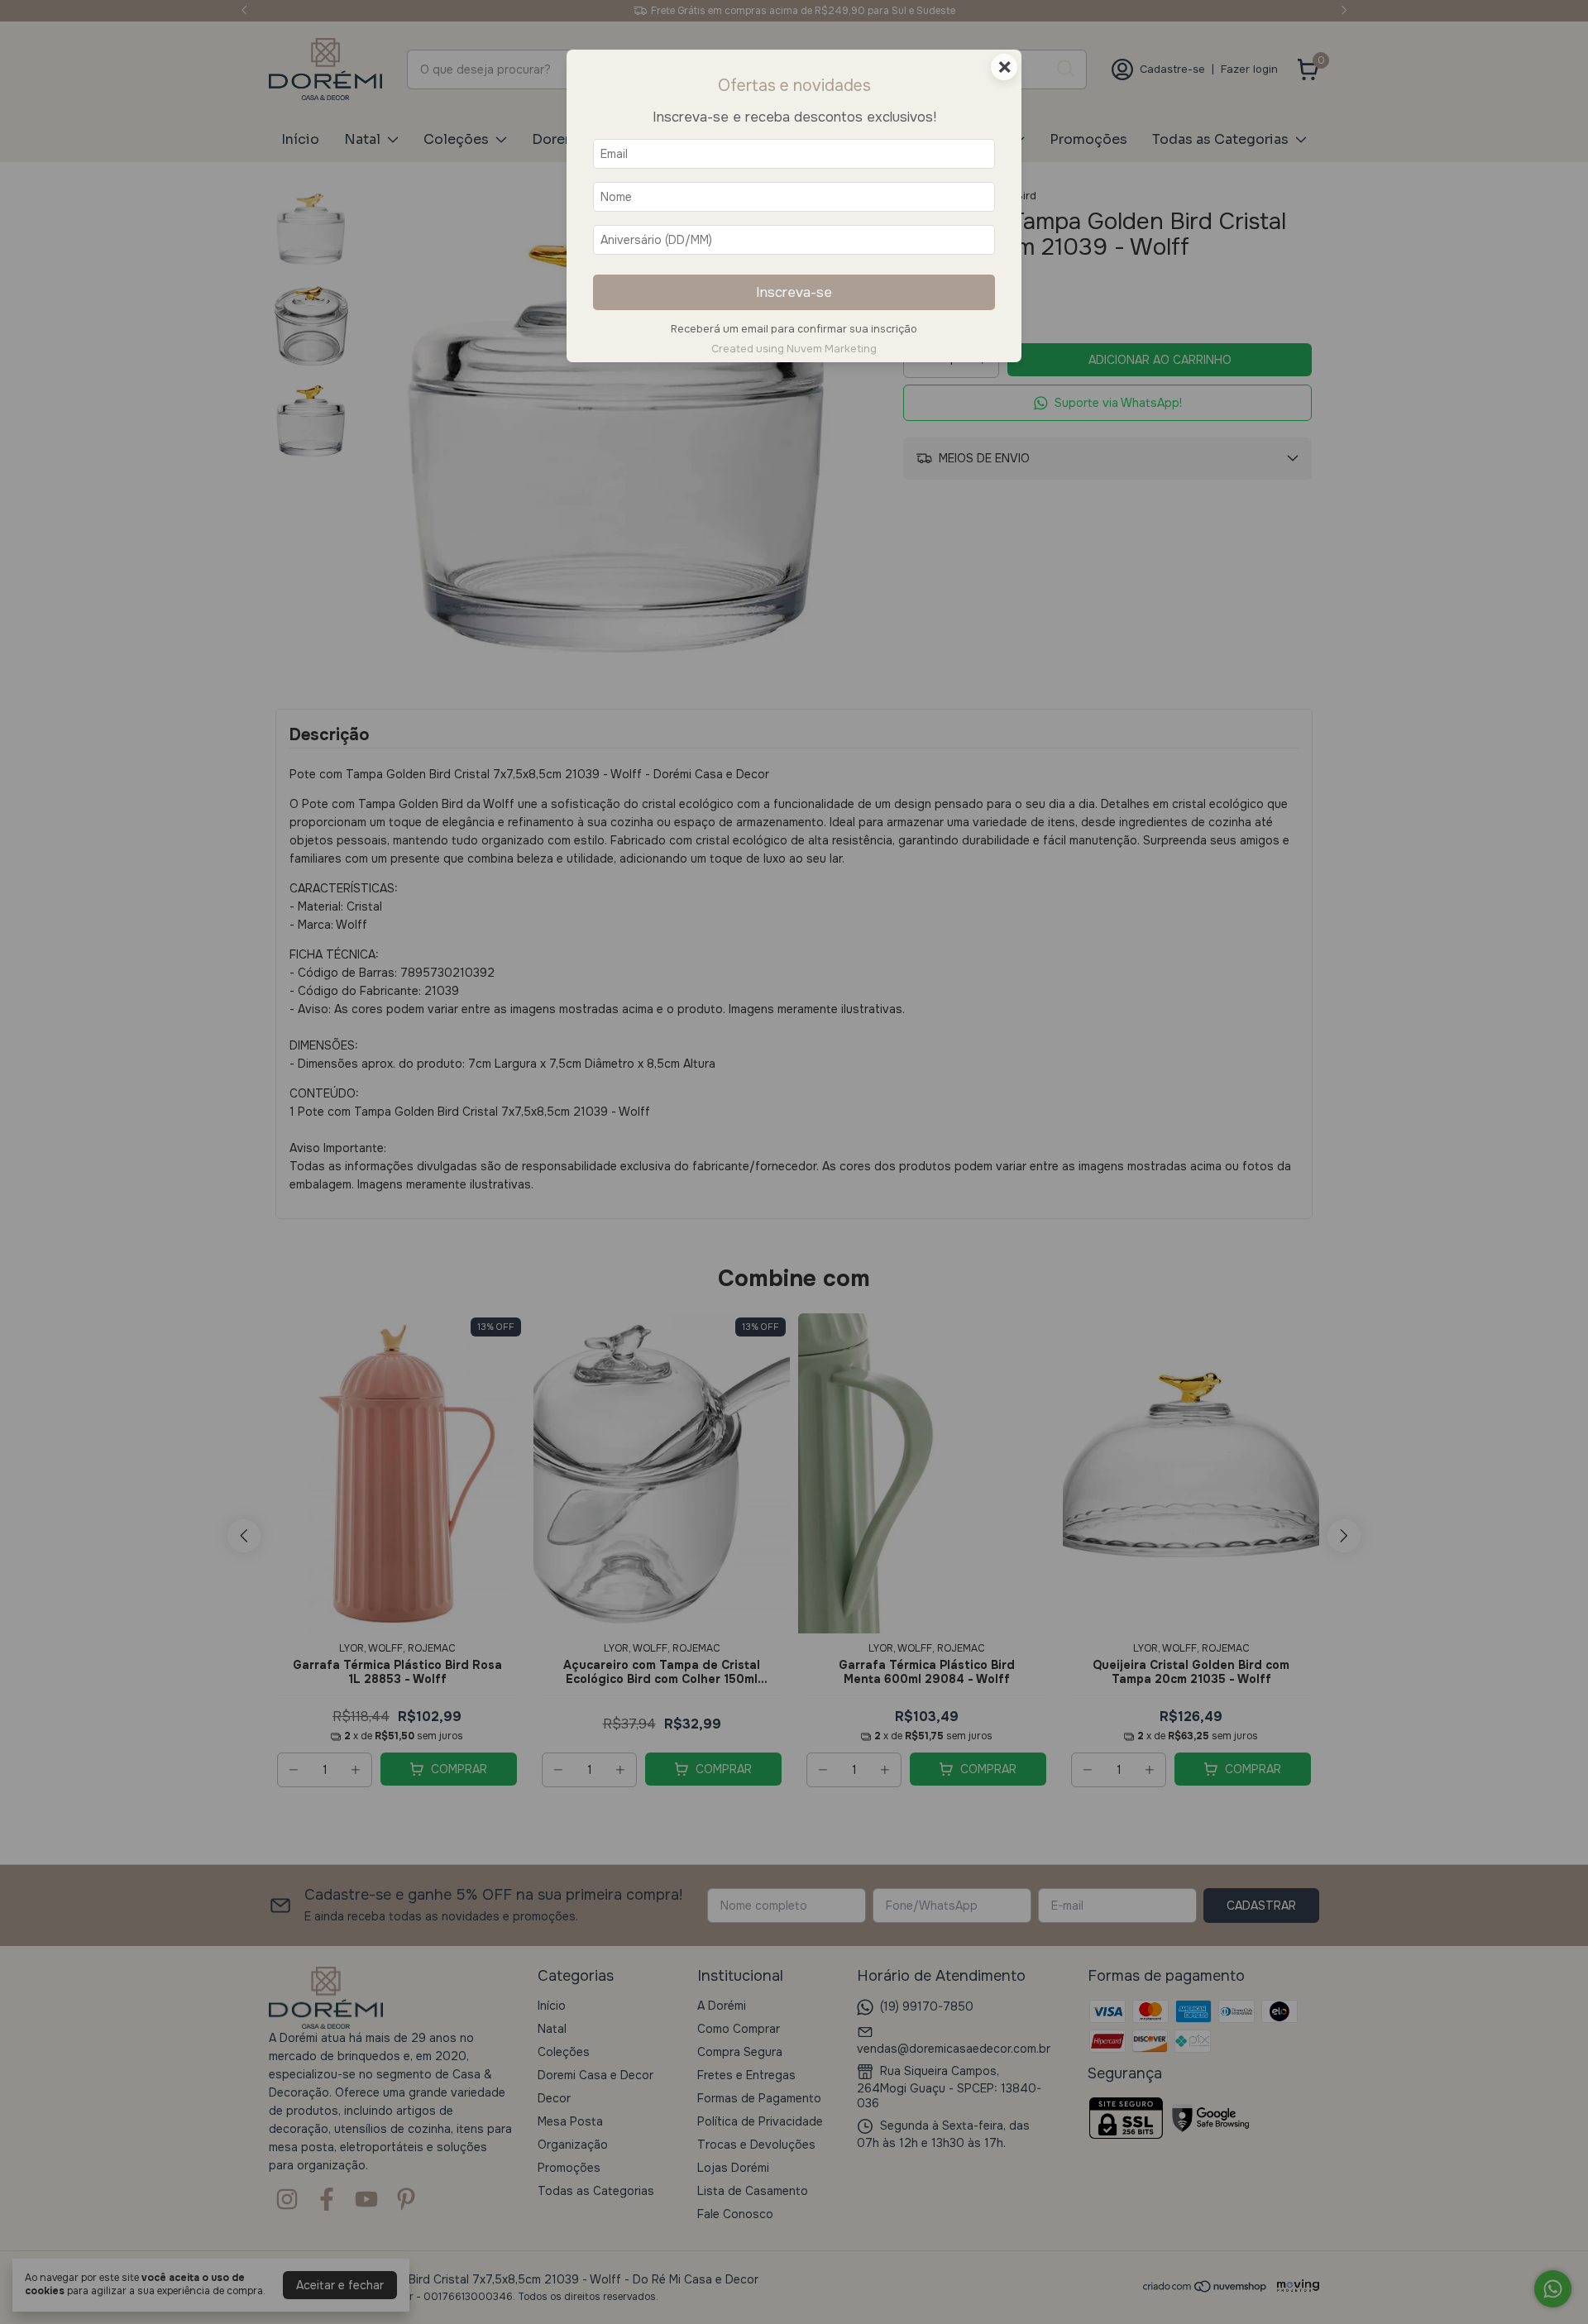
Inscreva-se (794, 292)
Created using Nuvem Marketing (794, 349)
